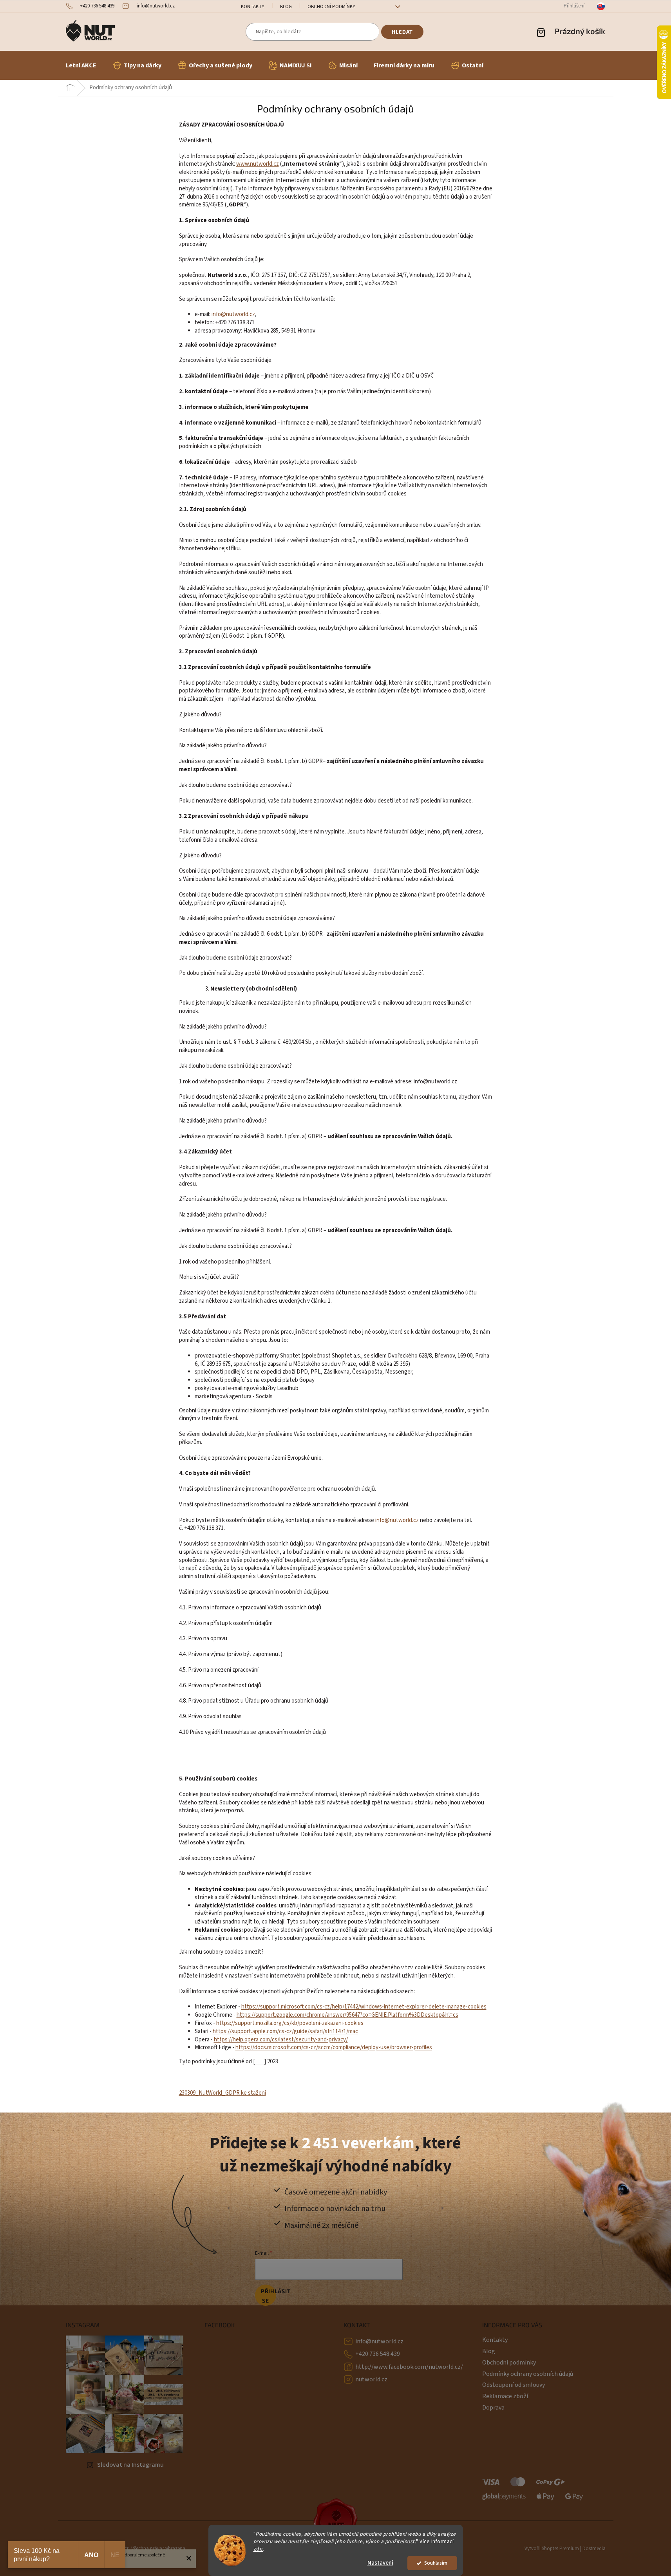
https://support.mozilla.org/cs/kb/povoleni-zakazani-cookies (290, 2023)
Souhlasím (436, 2563)
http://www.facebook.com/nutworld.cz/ (409, 2367)
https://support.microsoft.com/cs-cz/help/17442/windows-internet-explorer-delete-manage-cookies (364, 2007)
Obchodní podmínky (331, 7)
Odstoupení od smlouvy (514, 2385)
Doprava (493, 2408)
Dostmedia (594, 2549)
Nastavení (380, 2563)
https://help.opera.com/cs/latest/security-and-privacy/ (281, 2040)
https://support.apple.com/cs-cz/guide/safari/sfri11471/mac (285, 2031)
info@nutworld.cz (379, 2341)
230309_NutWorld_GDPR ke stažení (222, 2093)
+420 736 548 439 (378, 2354)
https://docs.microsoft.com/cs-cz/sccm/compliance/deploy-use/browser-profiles (334, 2047)
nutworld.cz (371, 2379)
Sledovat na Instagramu (130, 2465)
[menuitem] (81, 65)
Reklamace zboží (505, 2396)
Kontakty (253, 7)
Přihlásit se (269, 2296)
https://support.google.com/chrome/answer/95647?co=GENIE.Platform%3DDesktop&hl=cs (347, 2015)
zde (258, 2549)
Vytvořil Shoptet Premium (552, 2549)
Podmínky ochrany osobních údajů (528, 2374)
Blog (286, 7)
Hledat (402, 32)
